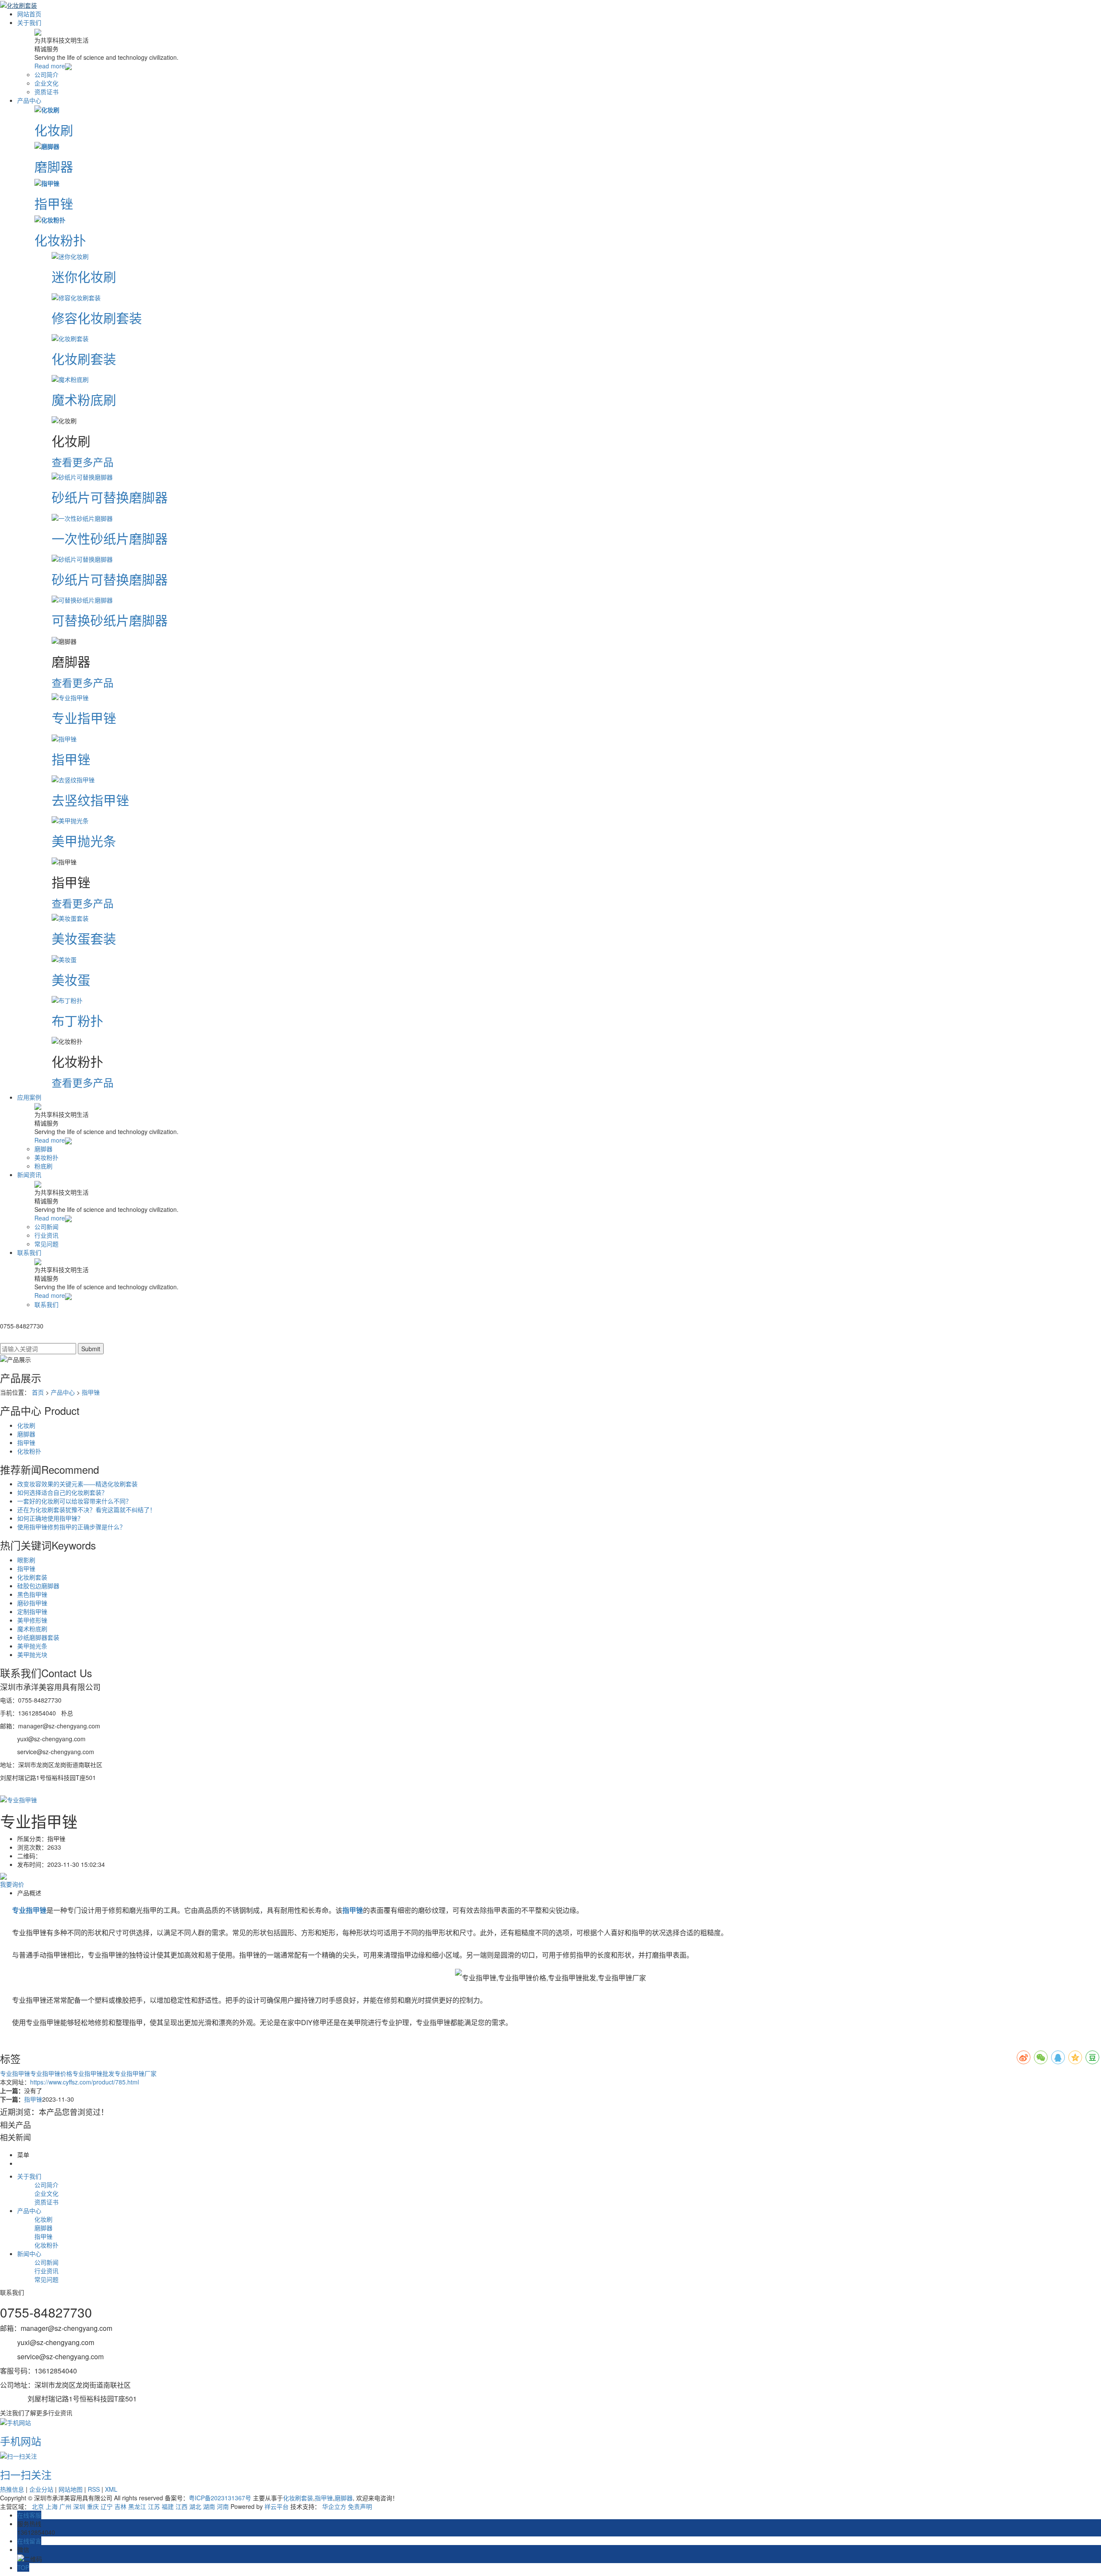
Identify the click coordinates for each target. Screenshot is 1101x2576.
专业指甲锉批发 (93, 2073)
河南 (223, 2506)
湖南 (209, 2506)
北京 (38, 2506)
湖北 (195, 2506)
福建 (168, 2506)
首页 (38, 1392)
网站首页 (29, 14)
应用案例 (29, 1097)
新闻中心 (29, 2253)
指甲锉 (91, 1392)
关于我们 (29, 22)
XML (111, 2489)
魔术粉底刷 (32, 1629)
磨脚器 (43, 1149)
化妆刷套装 (32, 1577)
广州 (65, 2506)
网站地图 (71, 2489)
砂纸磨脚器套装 (38, 1637)
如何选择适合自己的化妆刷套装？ (62, 1492)
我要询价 (12, 1884)
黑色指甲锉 (32, 1594)
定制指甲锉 (32, 1611)
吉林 (120, 2506)
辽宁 (107, 2506)
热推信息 (12, 2489)
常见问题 (46, 1244)
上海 (52, 2506)
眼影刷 (26, 1560)
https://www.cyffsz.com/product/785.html (85, 2082)
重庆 (93, 2506)
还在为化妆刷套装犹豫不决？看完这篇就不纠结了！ (86, 1509)
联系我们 (29, 1252)
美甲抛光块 (32, 1654)
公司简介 (46, 74)
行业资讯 (46, 1235)
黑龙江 (137, 2506)
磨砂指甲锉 (32, 1603)
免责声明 (360, 2506)
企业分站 (41, 2489)
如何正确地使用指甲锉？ (50, 1518)
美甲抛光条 (32, 1646)
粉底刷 (43, 1166)
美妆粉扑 (46, 1157)
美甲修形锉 (32, 1620)
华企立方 (334, 2506)
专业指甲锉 (15, 2073)
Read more (50, 66)
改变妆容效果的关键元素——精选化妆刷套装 (77, 1484)
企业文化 (46, 83)
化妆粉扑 (29, 1451)
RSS (94, 2489)
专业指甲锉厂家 (135, 2073)
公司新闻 (46, 1227)
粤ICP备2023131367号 (220, 2498)
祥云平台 (277, 2506)
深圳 (79, 2506)
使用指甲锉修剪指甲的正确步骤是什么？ (71, 1527)
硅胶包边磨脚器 (38, 1586)
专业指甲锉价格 (51, 2073)
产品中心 (29, 100)
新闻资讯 (29, 1174)
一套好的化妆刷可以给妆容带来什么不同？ (74, 1501)
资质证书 (46, 92)
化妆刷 (26, 1425)
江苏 (154, 2506)
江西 (181, 2506)
